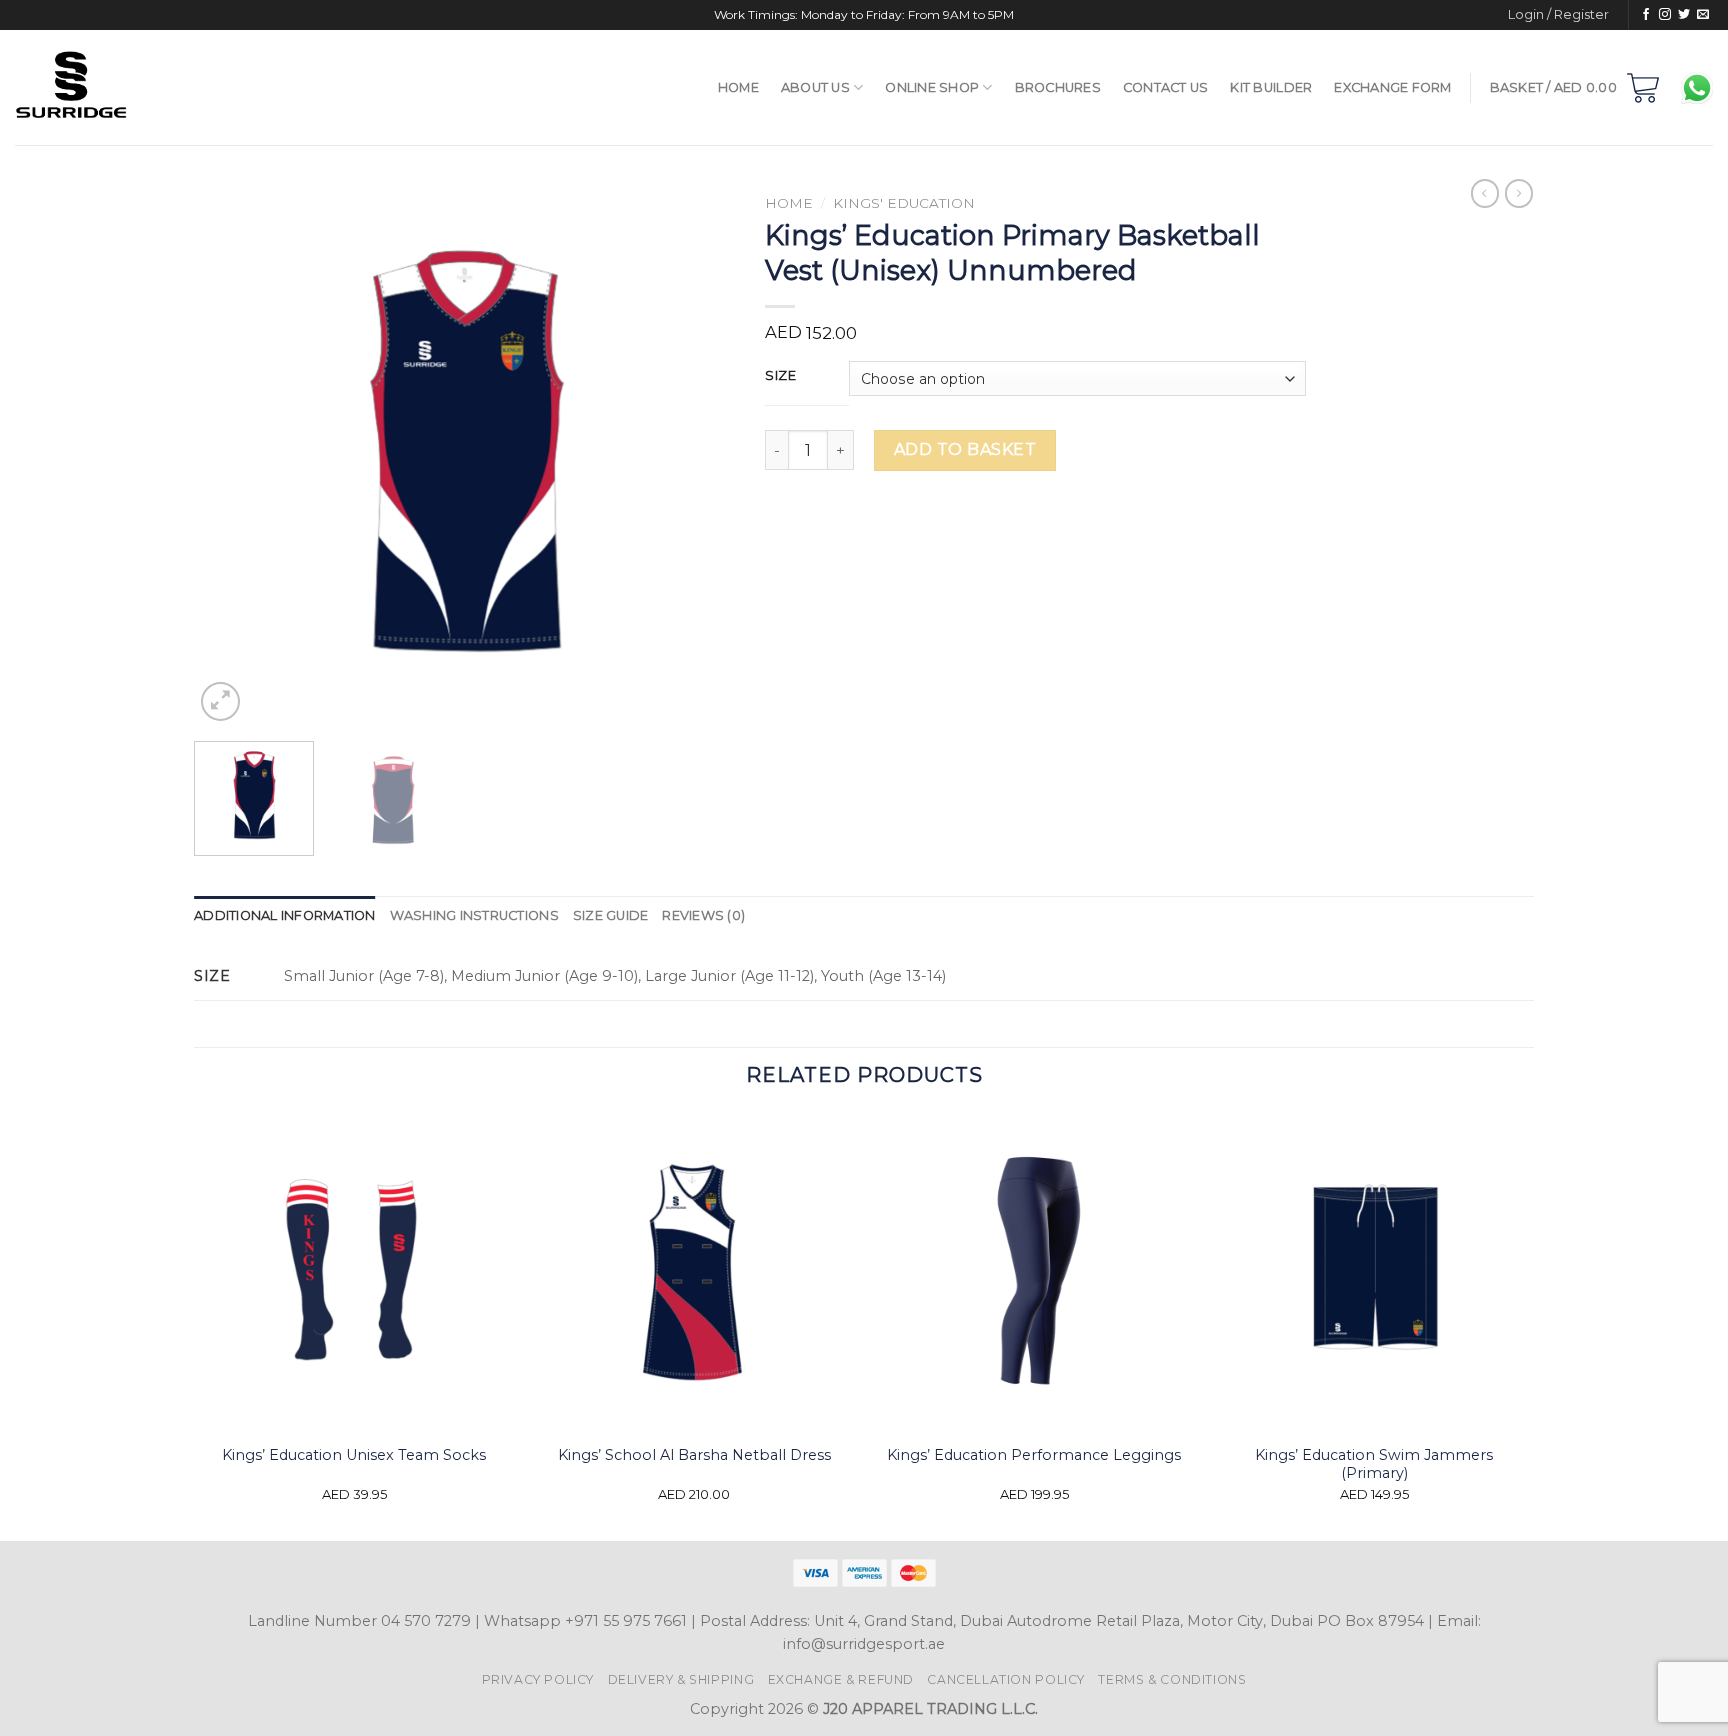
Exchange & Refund (841, 1679)
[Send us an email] (1703, 15)
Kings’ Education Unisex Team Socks (354, 1455)
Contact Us (1166, 87)
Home (738, 87)
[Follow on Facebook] (1646, 15)
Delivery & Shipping (681, 1679)
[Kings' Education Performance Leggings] (1034, 1272)
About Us (815, 87)
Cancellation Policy (1006, 1679)
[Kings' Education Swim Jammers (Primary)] (1374, 1272)
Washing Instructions (474, 915)
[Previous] (230, 455)
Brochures (1058, 87)
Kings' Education (904, 203)
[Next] (699, 455)
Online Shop (932, 87)
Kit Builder (1271, 87)
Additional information (285, 915)
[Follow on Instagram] (1665, 15)
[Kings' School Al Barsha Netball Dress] (694, 1272)
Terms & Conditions (1172, 1679)
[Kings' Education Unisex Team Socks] (354, 1272)
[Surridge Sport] (171, 87)
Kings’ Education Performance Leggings (1034, 1455)
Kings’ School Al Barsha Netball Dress (694, 1455)
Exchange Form (1392, 87)
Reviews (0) (703, 915)
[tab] (285, 916)
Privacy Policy (538, 1679)
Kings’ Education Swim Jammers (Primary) (1374, 1464)
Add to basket (965, 449)
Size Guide (611, 915)
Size (781, 376)
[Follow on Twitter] (1684, 15)
